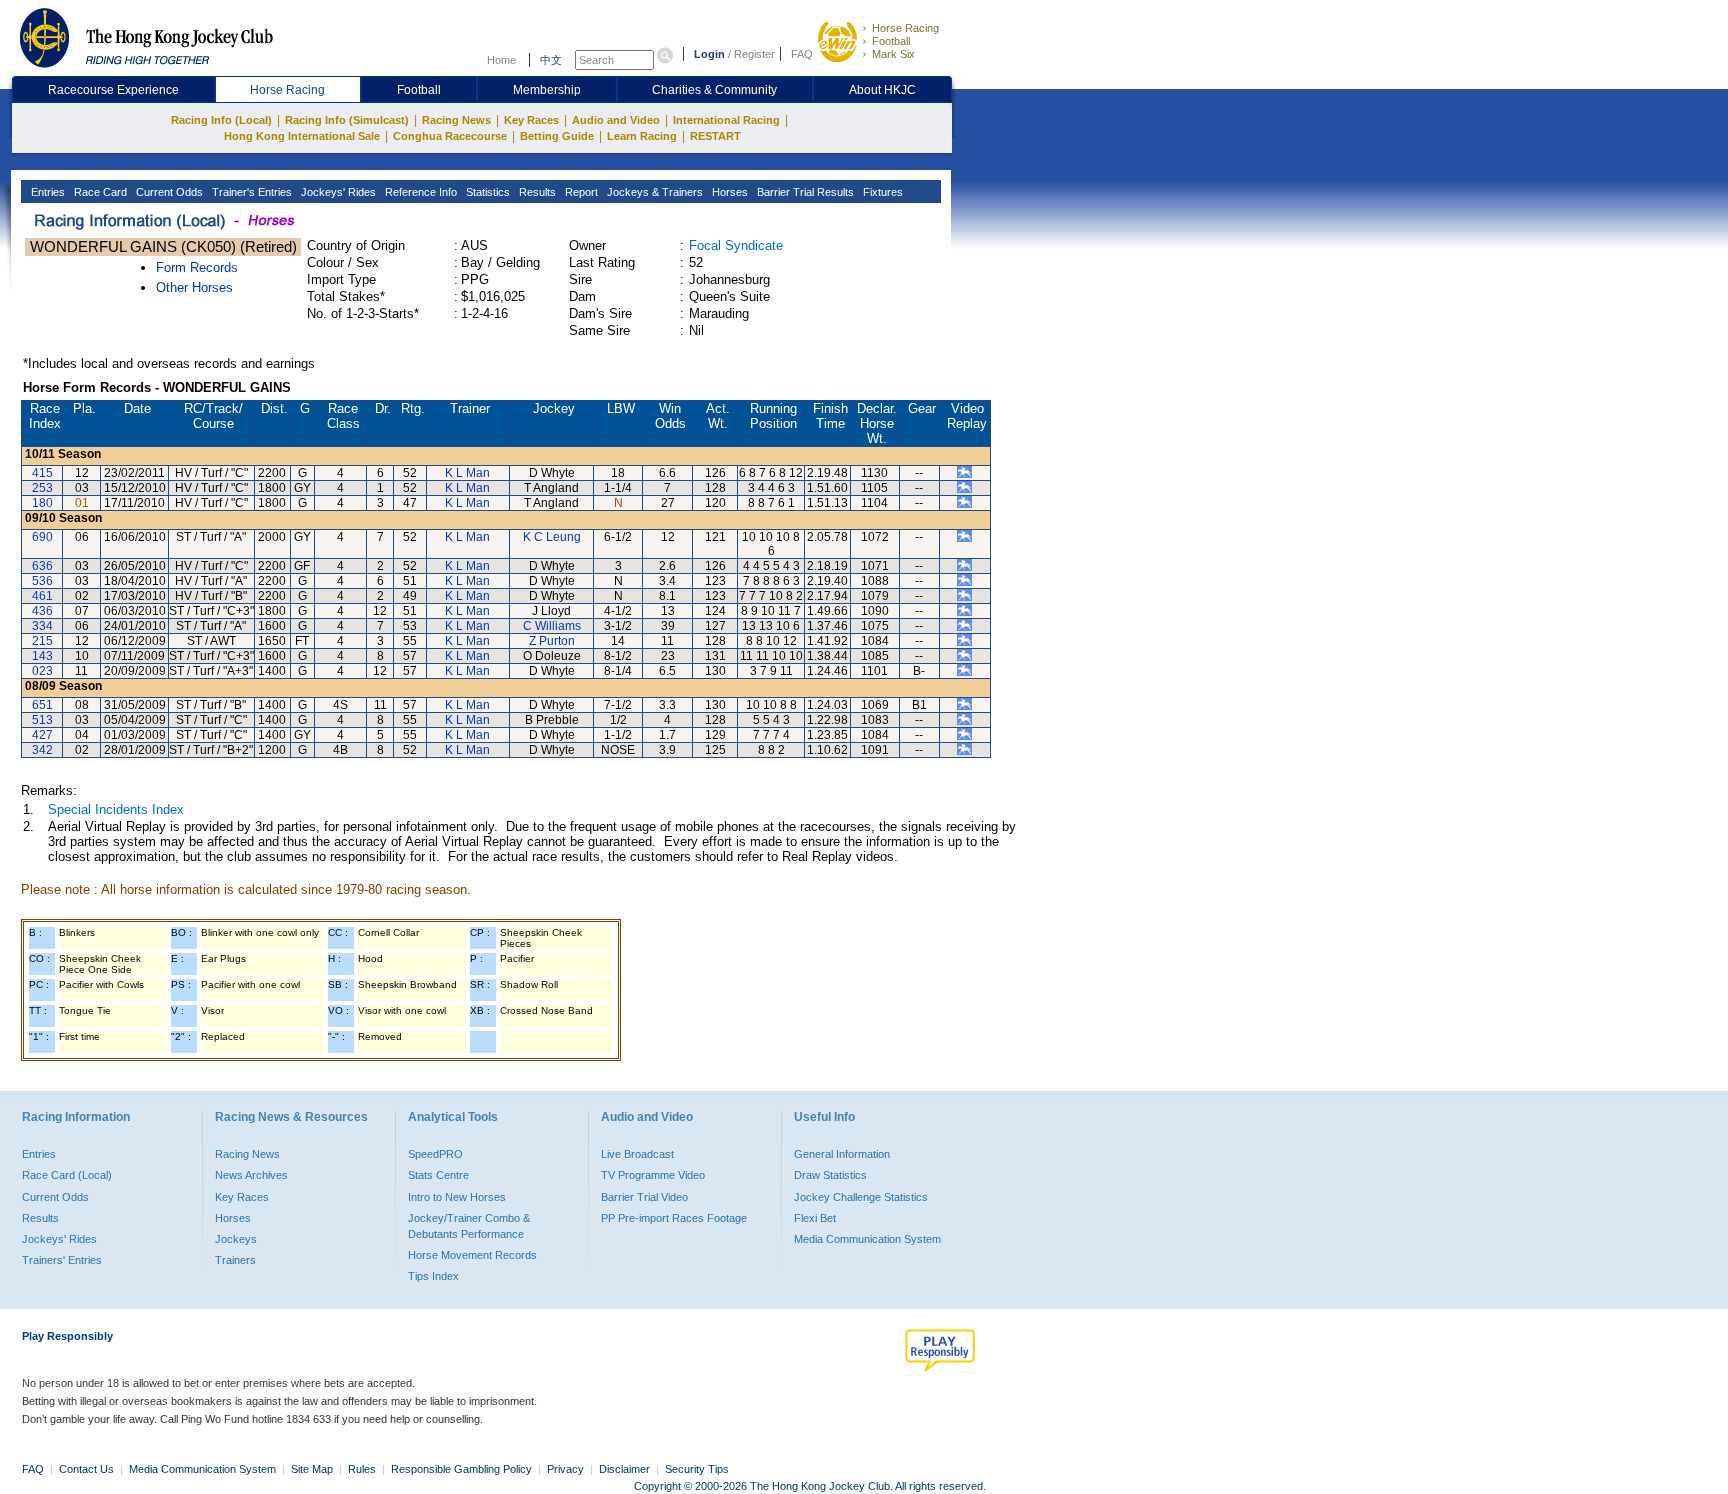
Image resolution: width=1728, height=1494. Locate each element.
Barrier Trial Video (644, 1197)
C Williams (552, 626)
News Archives (251, 1175)
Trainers (235, 1260)
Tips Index (433, 1276)
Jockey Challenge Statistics (861, 1197)
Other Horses (194, 287)
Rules (363, 1469)
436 (42, 611)
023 (42, 671)
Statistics (486, 192)
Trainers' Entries (62, 1260)
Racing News (456, 120)
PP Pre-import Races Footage (674, 1218)
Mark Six (893, 54)
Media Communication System (867, 1239)
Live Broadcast (637, 1154)
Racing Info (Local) (221, 120)
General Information (842, 1154)
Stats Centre (438, 1175)
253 (42, 488)
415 (42, 473)
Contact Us (86, 1469)
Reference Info (419, 192)
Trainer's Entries (250, 192)
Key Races (531, 120)
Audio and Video (616, 120)
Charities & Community (714, 90)
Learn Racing (642, 136)
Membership (547, 90)
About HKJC (882, 90)
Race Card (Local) (67, 1175)
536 (42, 581)
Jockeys (236, 1239)
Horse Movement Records (472, 1255)
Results (536, 192)
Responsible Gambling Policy (461, 1469)
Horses (728, 192)
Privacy (565, 1469)
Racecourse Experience (113, 90)
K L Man (467, 473)
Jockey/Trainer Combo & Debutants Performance (469, 1226)
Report (580, 192)
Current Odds (168, 192)
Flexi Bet (815, 1218)
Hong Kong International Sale (302, 136)
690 (42, 537)
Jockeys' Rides (337, 192)
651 (42, 705)
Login (709, 54)
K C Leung (552, 537)
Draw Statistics (830, 1175)
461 (42, 596)
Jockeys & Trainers (653, 192)
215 (42, 641)
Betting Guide (557, 136)
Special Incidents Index (116, 809)
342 (42, 750)
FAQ (802, 54)
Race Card (99, 192)
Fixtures (881, 192)
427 (42, 735)
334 (42, 626)
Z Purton (552, 641)
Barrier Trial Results (804, 192)
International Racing (726, 120)
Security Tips (697, 1469)
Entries (46, 192)
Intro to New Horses (457, 1197)
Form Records (197, 267)
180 (42, 503)
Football (891, 41)
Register (754, 54)
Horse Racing (905, 28)
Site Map (312, 1469)
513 (42, 720)
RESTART (715, 136)
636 (42, 566)
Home (501, 60)
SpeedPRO (435, 1154)
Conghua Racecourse (450, 136)
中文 (551, 60)
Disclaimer (624, 1469)
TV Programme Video (653, 1175)
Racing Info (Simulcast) (347, 120)
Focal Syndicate (736, 245)
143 (42, 656)
